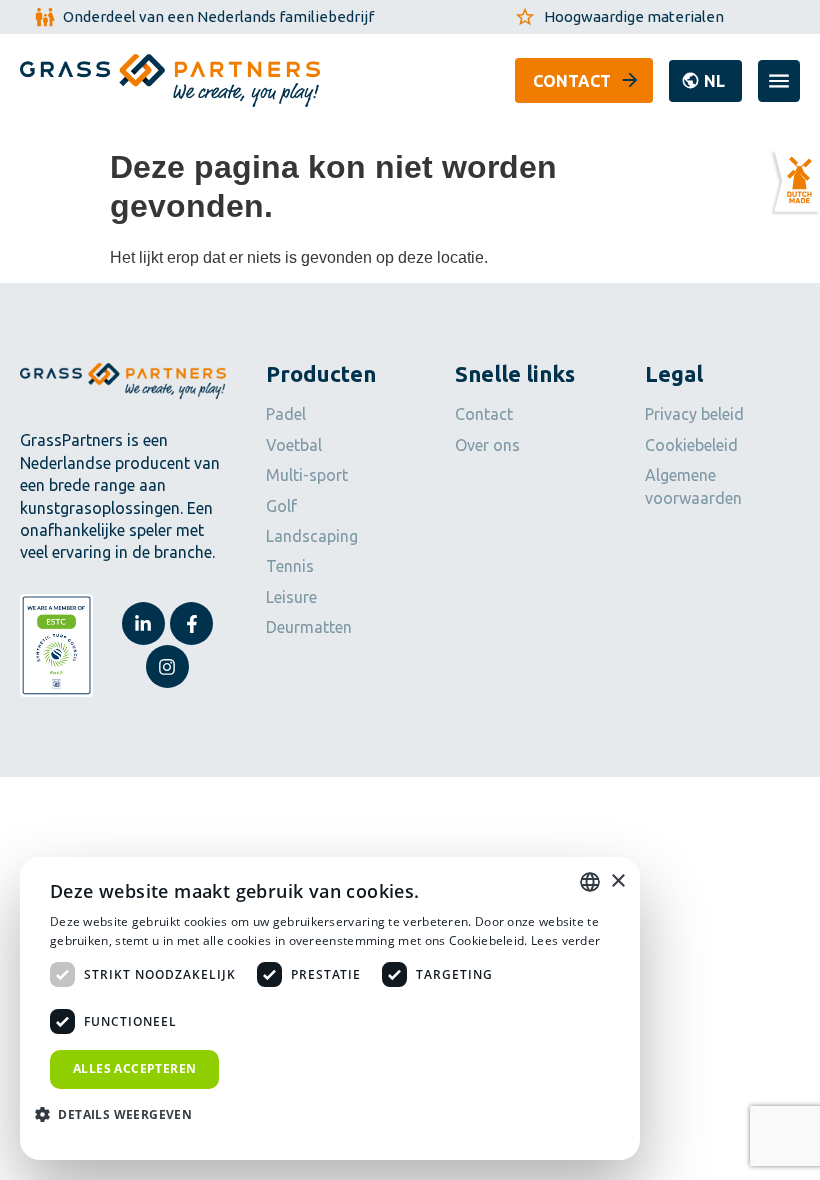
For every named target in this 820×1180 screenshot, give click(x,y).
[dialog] (330, 1008)
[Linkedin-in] (143, 623)
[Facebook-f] (191, 623)
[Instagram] (167, 666)
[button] (705, 81)
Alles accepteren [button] (134, 1068)
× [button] (617, 881)
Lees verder (565, 940)
